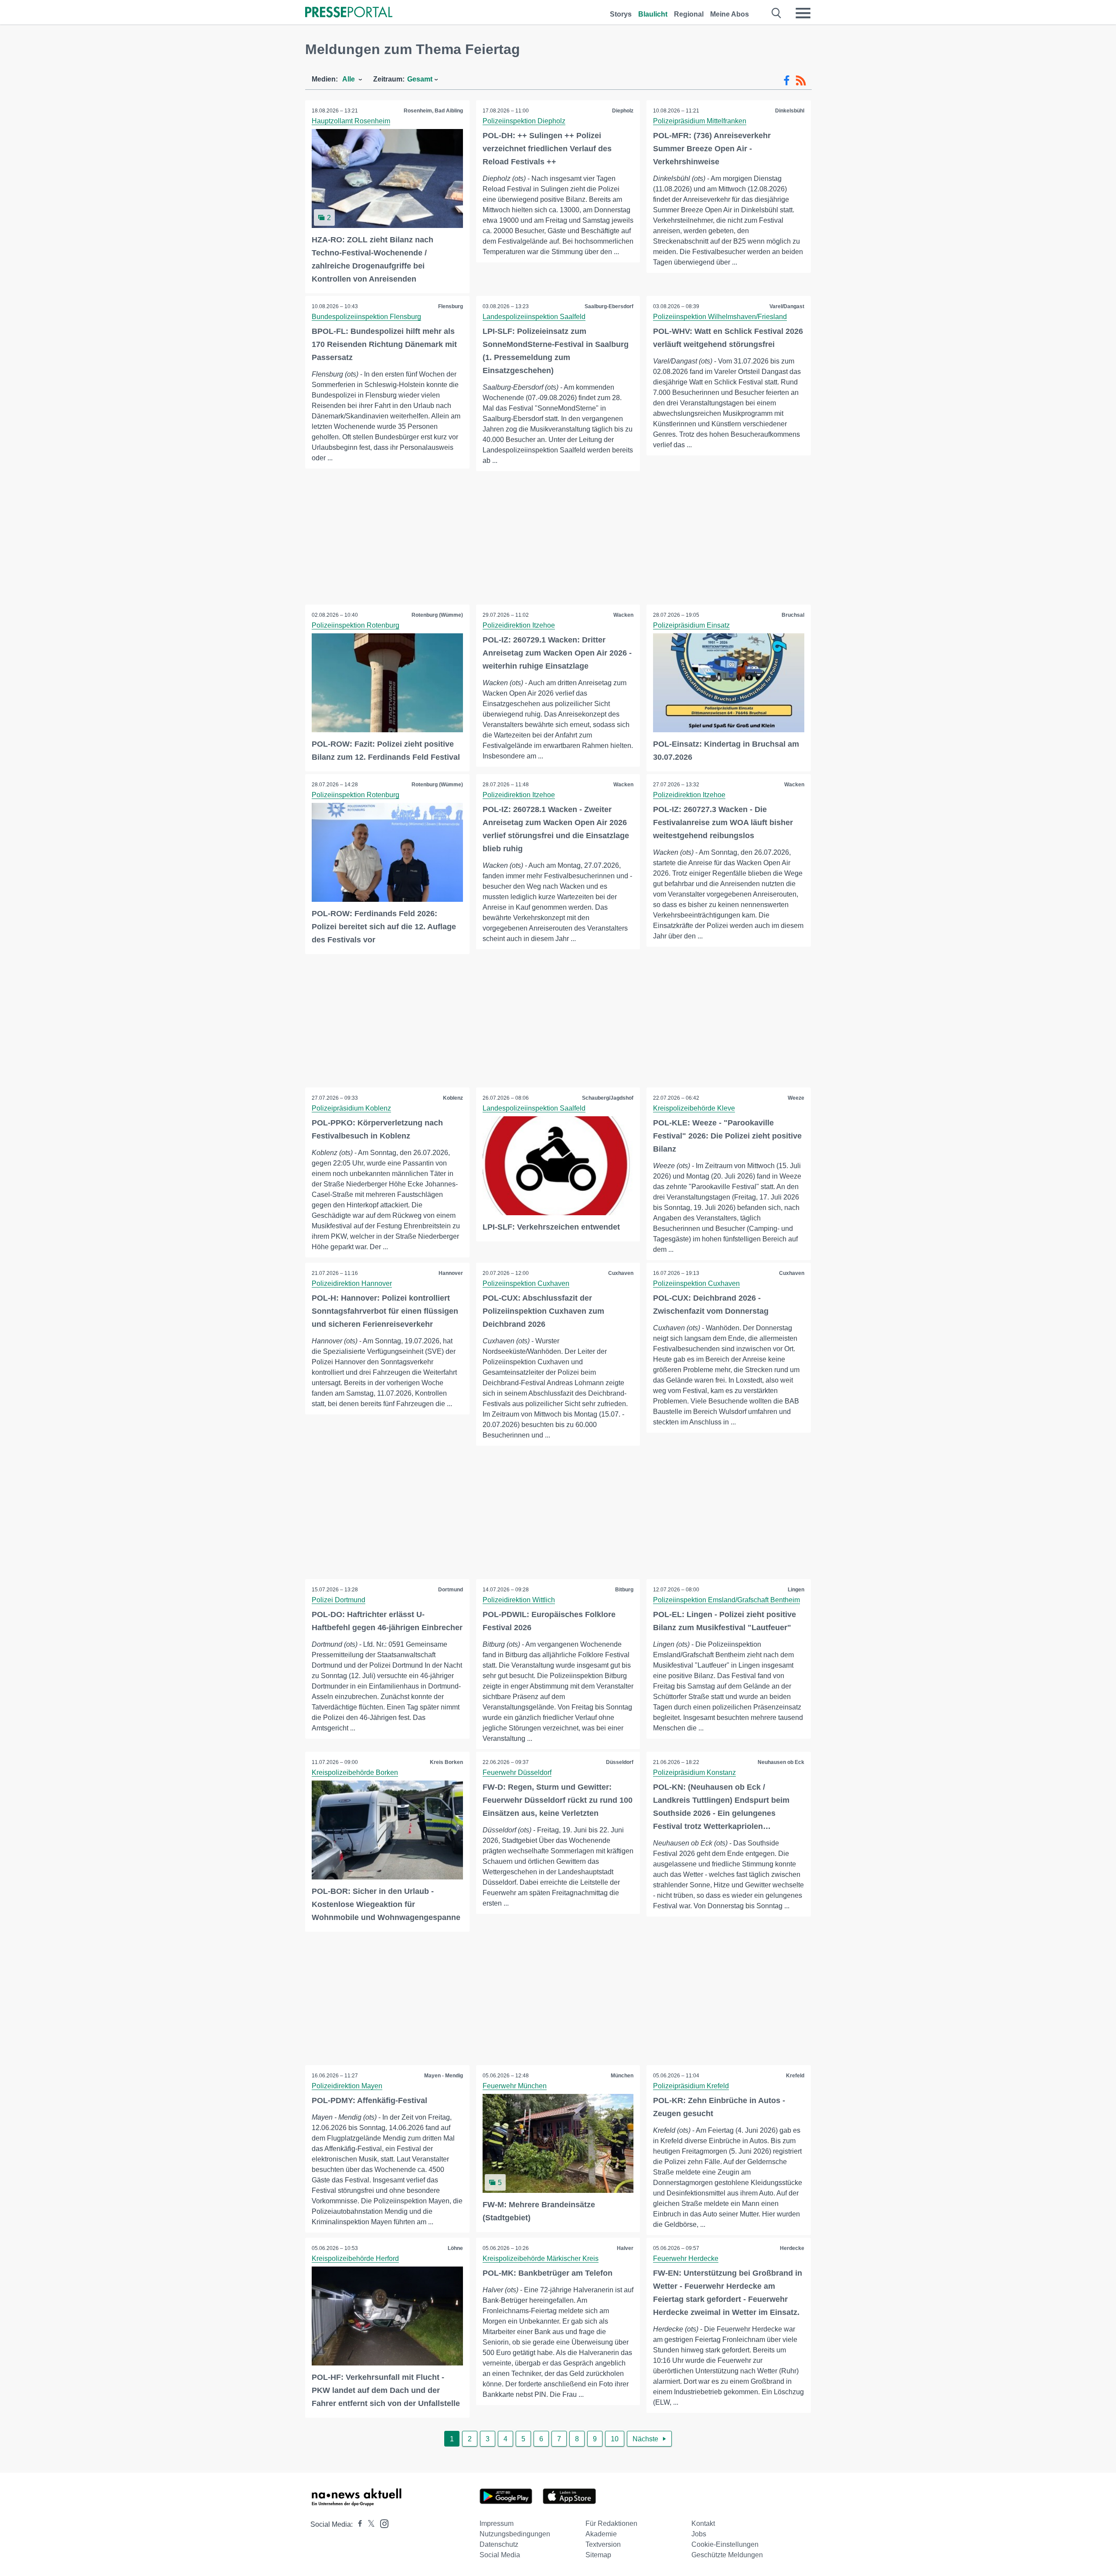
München (622, 2076)
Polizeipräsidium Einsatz (691, 625)
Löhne (455, 2248)
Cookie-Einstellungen (725, 2544)
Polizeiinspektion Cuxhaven (526, 1283)
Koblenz (453, 1098)
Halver (625, 2248)
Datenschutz (499, 2544)
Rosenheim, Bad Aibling (433, 111)
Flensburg (451, 306)
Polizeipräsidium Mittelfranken (700, 121)
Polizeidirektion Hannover (352, 1283)
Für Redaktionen (611, 2523)
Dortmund (451, 1590)
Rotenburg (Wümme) (437, 615)
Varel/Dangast (787, 306)
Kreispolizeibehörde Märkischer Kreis (541, 2258)
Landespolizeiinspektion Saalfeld (534, 317)
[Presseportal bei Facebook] (357, 2524)
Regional (689, 14)
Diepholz (623, 111)
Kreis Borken (446, 1762)
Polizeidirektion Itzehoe (519, 625)
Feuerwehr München (515, 2086)
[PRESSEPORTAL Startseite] (349, 13)
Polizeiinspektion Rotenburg (356, 625)
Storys (621, 14)
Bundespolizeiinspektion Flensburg (366, 317)
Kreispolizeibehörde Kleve (694, 1108)
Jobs (699, 2534)
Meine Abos (730, 14)
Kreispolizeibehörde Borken (355, 1772)
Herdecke (792, 2248)
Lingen (796, 1590)
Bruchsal (793, 615)
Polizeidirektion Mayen (347, 2086)
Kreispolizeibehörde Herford (355, 2258)
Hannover (451, 1273)
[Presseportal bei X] (369, 2524)
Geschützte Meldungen (727, 2555)
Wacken (623, 615)
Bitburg (624, 1590)
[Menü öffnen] (803, 13)
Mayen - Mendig (444, 2076)
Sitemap (598, 2555)
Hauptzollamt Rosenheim (351, 121)
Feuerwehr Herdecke (686, 2258)
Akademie (601, 2534)
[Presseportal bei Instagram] (382, 2523)
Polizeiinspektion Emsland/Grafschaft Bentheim (726, 1600)
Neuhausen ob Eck (781, 1762)
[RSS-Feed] (801, 81)
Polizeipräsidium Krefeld (691, 2086)
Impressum (497, 2523)
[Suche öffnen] (777, 13)
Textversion (603, 2544)
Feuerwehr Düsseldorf (517, 1772)
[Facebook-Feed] (787, 81)
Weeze (796, 1098)
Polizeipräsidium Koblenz (351, 1108)
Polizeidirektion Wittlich (519, 1600)
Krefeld (795, 2076)
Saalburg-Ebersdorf (609, 306)
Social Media (500, 2555)
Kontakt (703, 2523)
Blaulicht (653, 14)
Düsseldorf (620, 1762)
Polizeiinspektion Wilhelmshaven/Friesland (720, 317)
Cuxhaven (621, 1273)
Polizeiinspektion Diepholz (524, 121)
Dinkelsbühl (790, 111)
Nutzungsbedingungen (515, 2534)
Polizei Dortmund (339, 1600)
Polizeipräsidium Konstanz (694, 1772)
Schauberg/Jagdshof (608, 1098)
